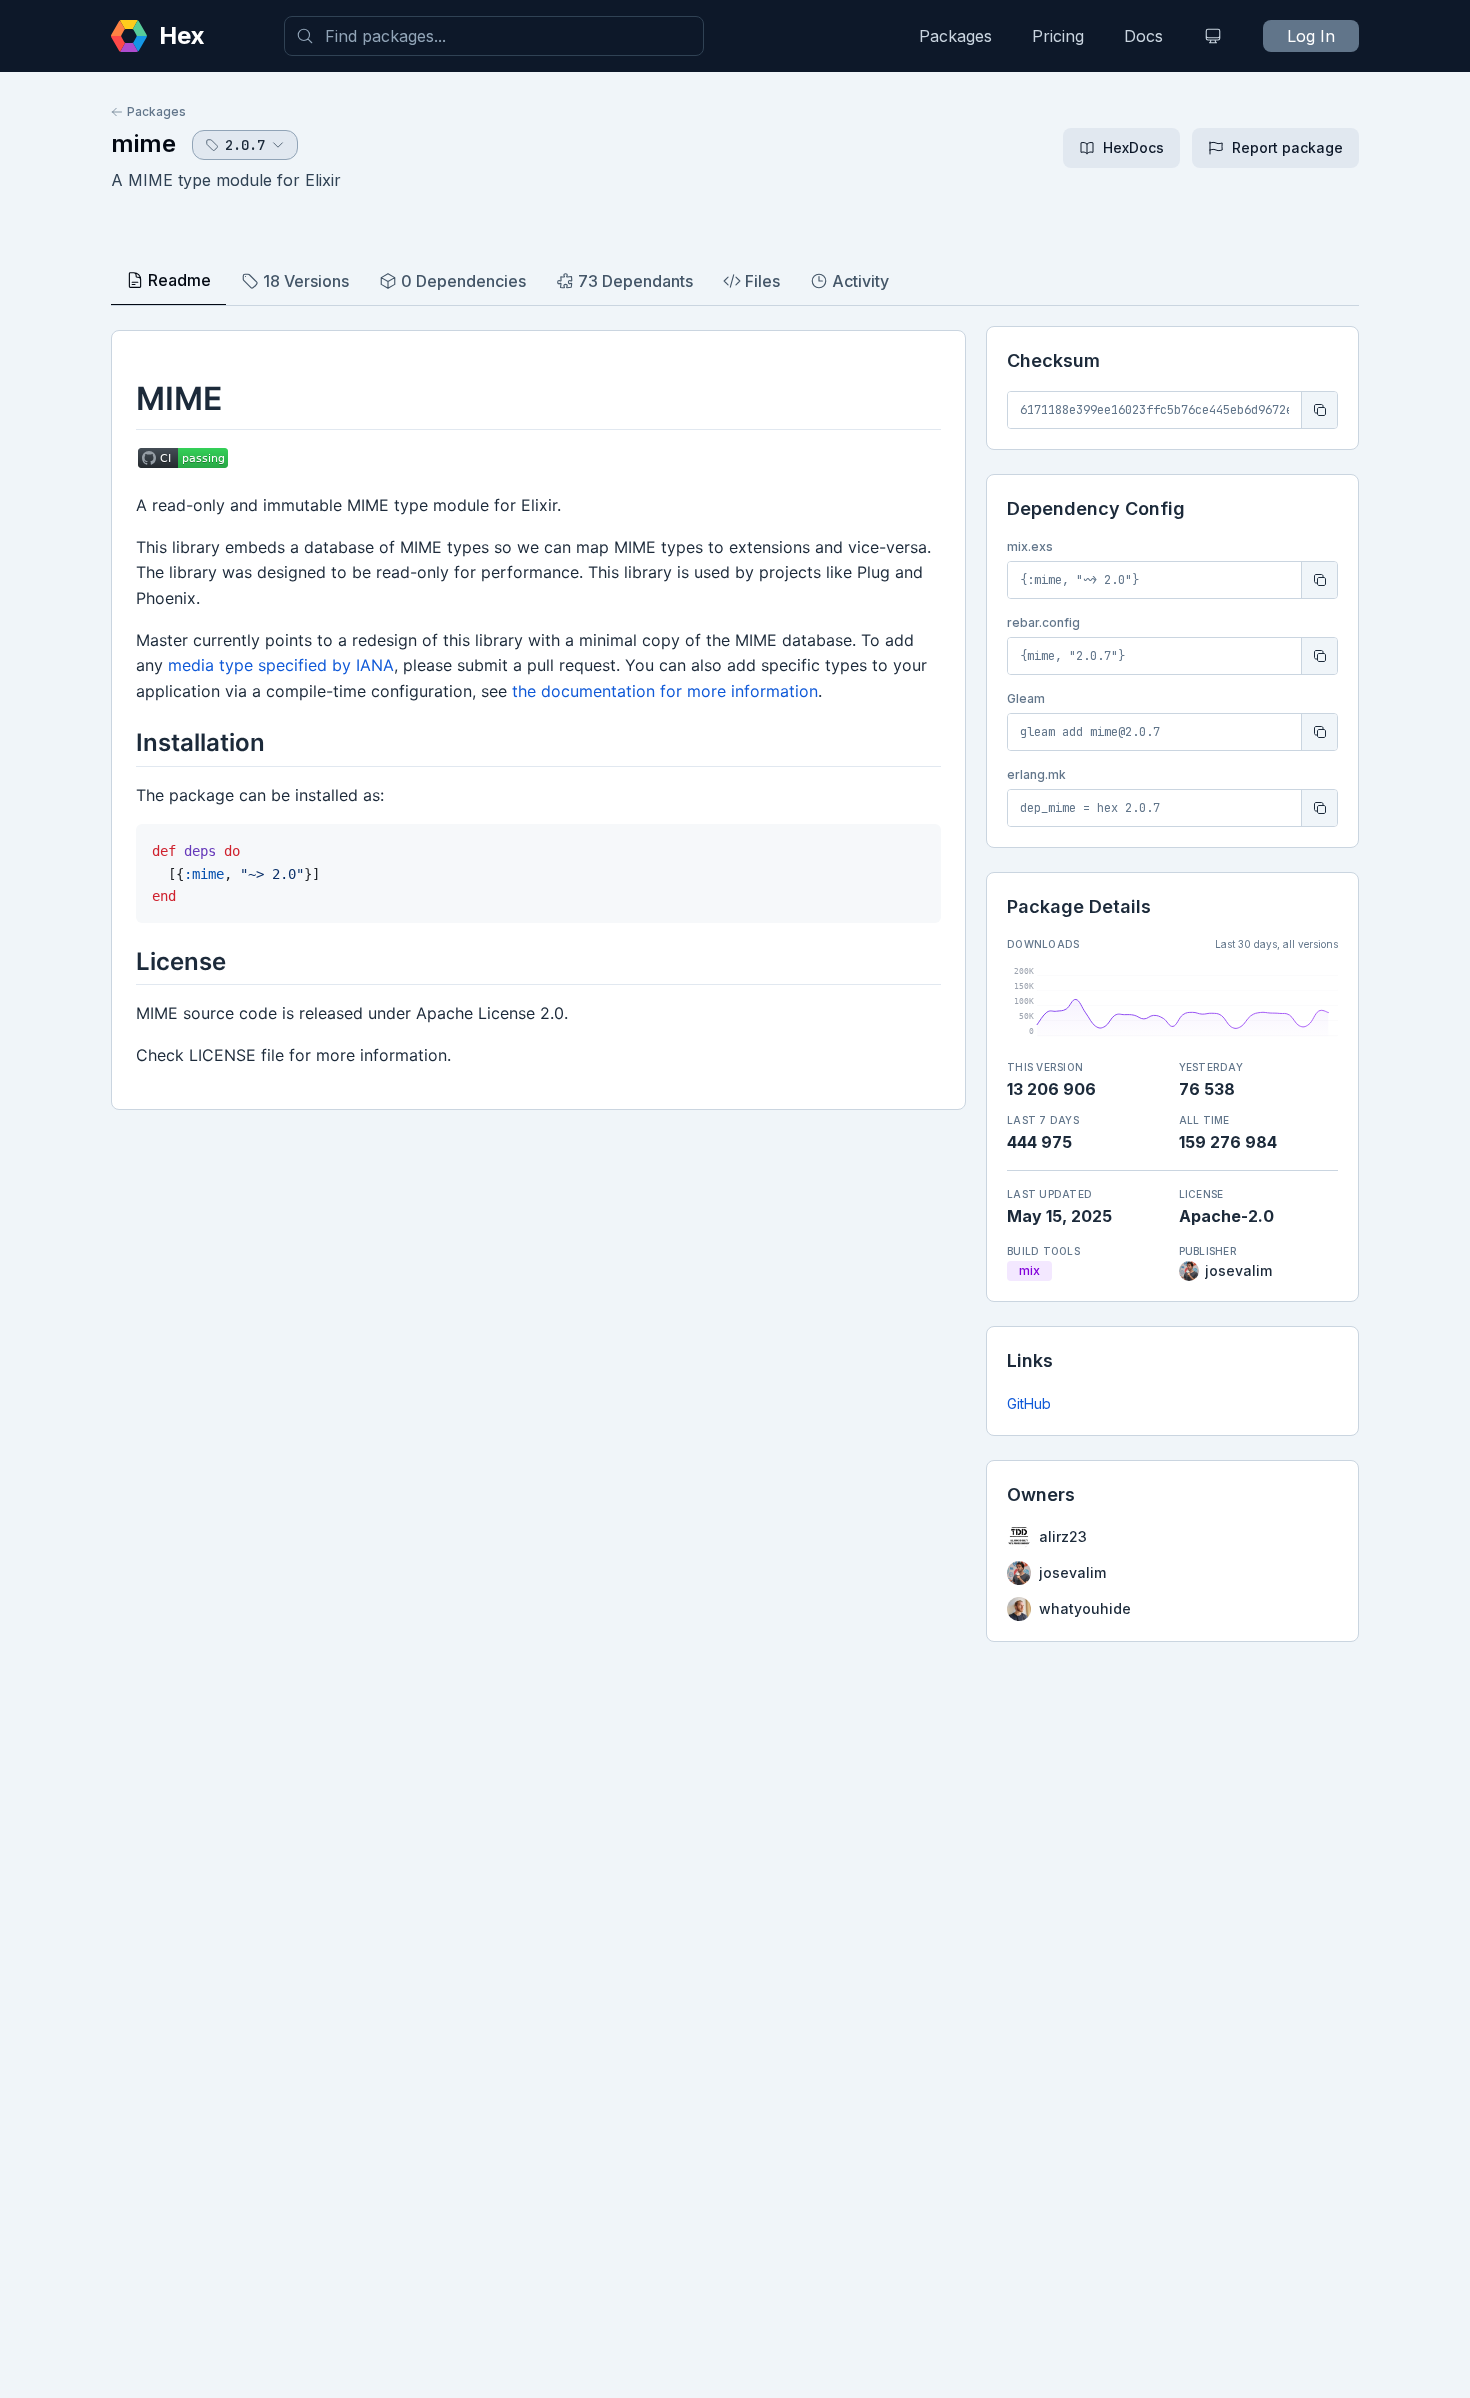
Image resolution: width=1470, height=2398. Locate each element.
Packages (955, 36)
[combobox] (494, 36)
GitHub (1029, 1403)
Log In (1311, 36)
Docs (1143, 36)
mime (143, 143)
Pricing (1058, 36)
